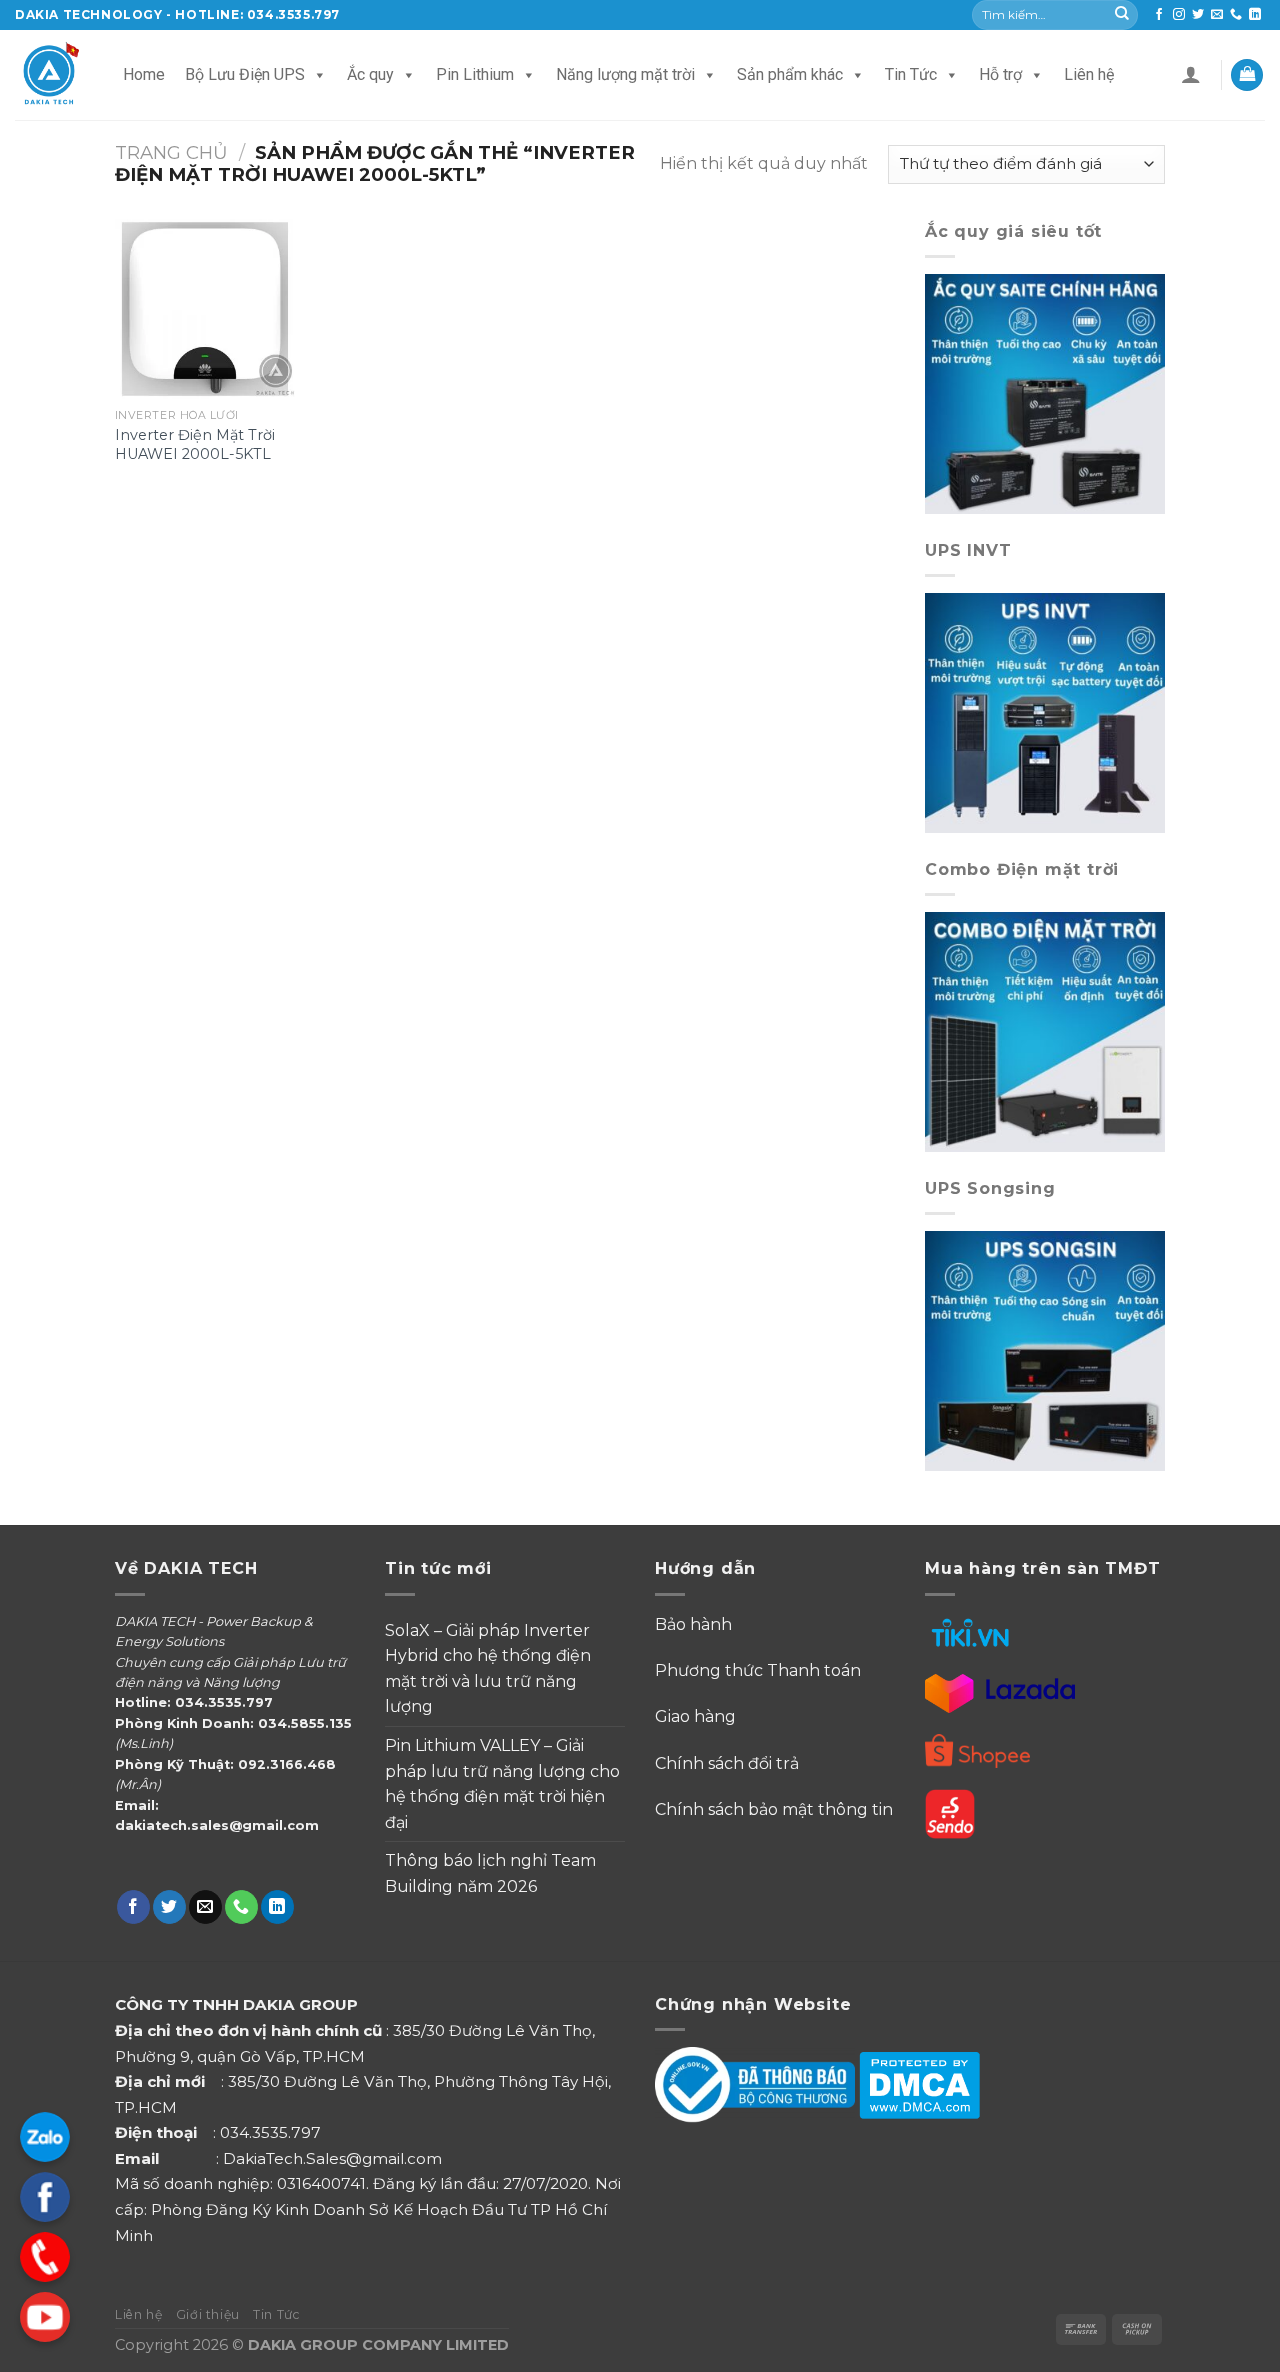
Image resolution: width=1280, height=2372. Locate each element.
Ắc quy (370, 74)
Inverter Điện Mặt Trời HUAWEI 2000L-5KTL (195, 444)
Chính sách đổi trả (727, 1763)
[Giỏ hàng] (1247, 75)
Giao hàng (695, 1716)
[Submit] (1122, 15)
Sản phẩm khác (790, 74)
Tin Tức (911, 74)
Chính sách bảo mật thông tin (774, 1809)
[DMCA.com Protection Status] (919, 2084)
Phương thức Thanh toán (760, 1670)
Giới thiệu (208, 2314)
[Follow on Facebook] (1159, 15)
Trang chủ (171, 152)
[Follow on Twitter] (1198, 15)
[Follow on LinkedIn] (1255, 15)
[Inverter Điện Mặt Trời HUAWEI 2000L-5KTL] (205, 309)
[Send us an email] (1217, 15)
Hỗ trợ (1000, 74)
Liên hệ (1089, 74)
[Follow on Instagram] (1179, 15)
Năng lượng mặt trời (625, 74)
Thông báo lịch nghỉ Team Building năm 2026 (490, 1873)
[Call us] (1236, 15)
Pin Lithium (475, 74)
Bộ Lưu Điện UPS (245, 74)
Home (144, 74)
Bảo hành (693, 1624)
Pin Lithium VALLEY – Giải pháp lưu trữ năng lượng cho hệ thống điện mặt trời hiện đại (502, 1784)
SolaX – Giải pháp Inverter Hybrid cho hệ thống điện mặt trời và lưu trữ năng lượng (488, 1669)
